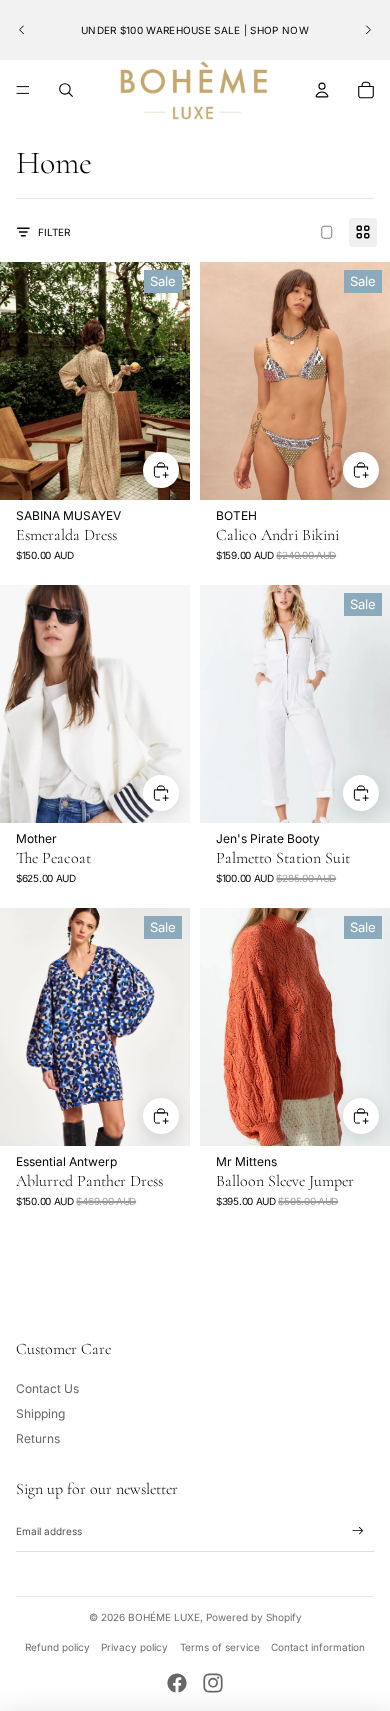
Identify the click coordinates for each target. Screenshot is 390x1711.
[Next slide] (368, 30)
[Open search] (66, 90)
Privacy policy (134, 1647)
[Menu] (23, 90)
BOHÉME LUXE (164, 1617)
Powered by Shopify (254, 1617)
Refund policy (57, 1647)
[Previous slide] (22, 30)
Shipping (40, 1413)
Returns (38, 1438)
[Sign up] (358, 1531)
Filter (54, 232)
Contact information (318, 1647)
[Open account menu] (322, 90)
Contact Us (47, 1388)
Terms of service (220, 1647)
